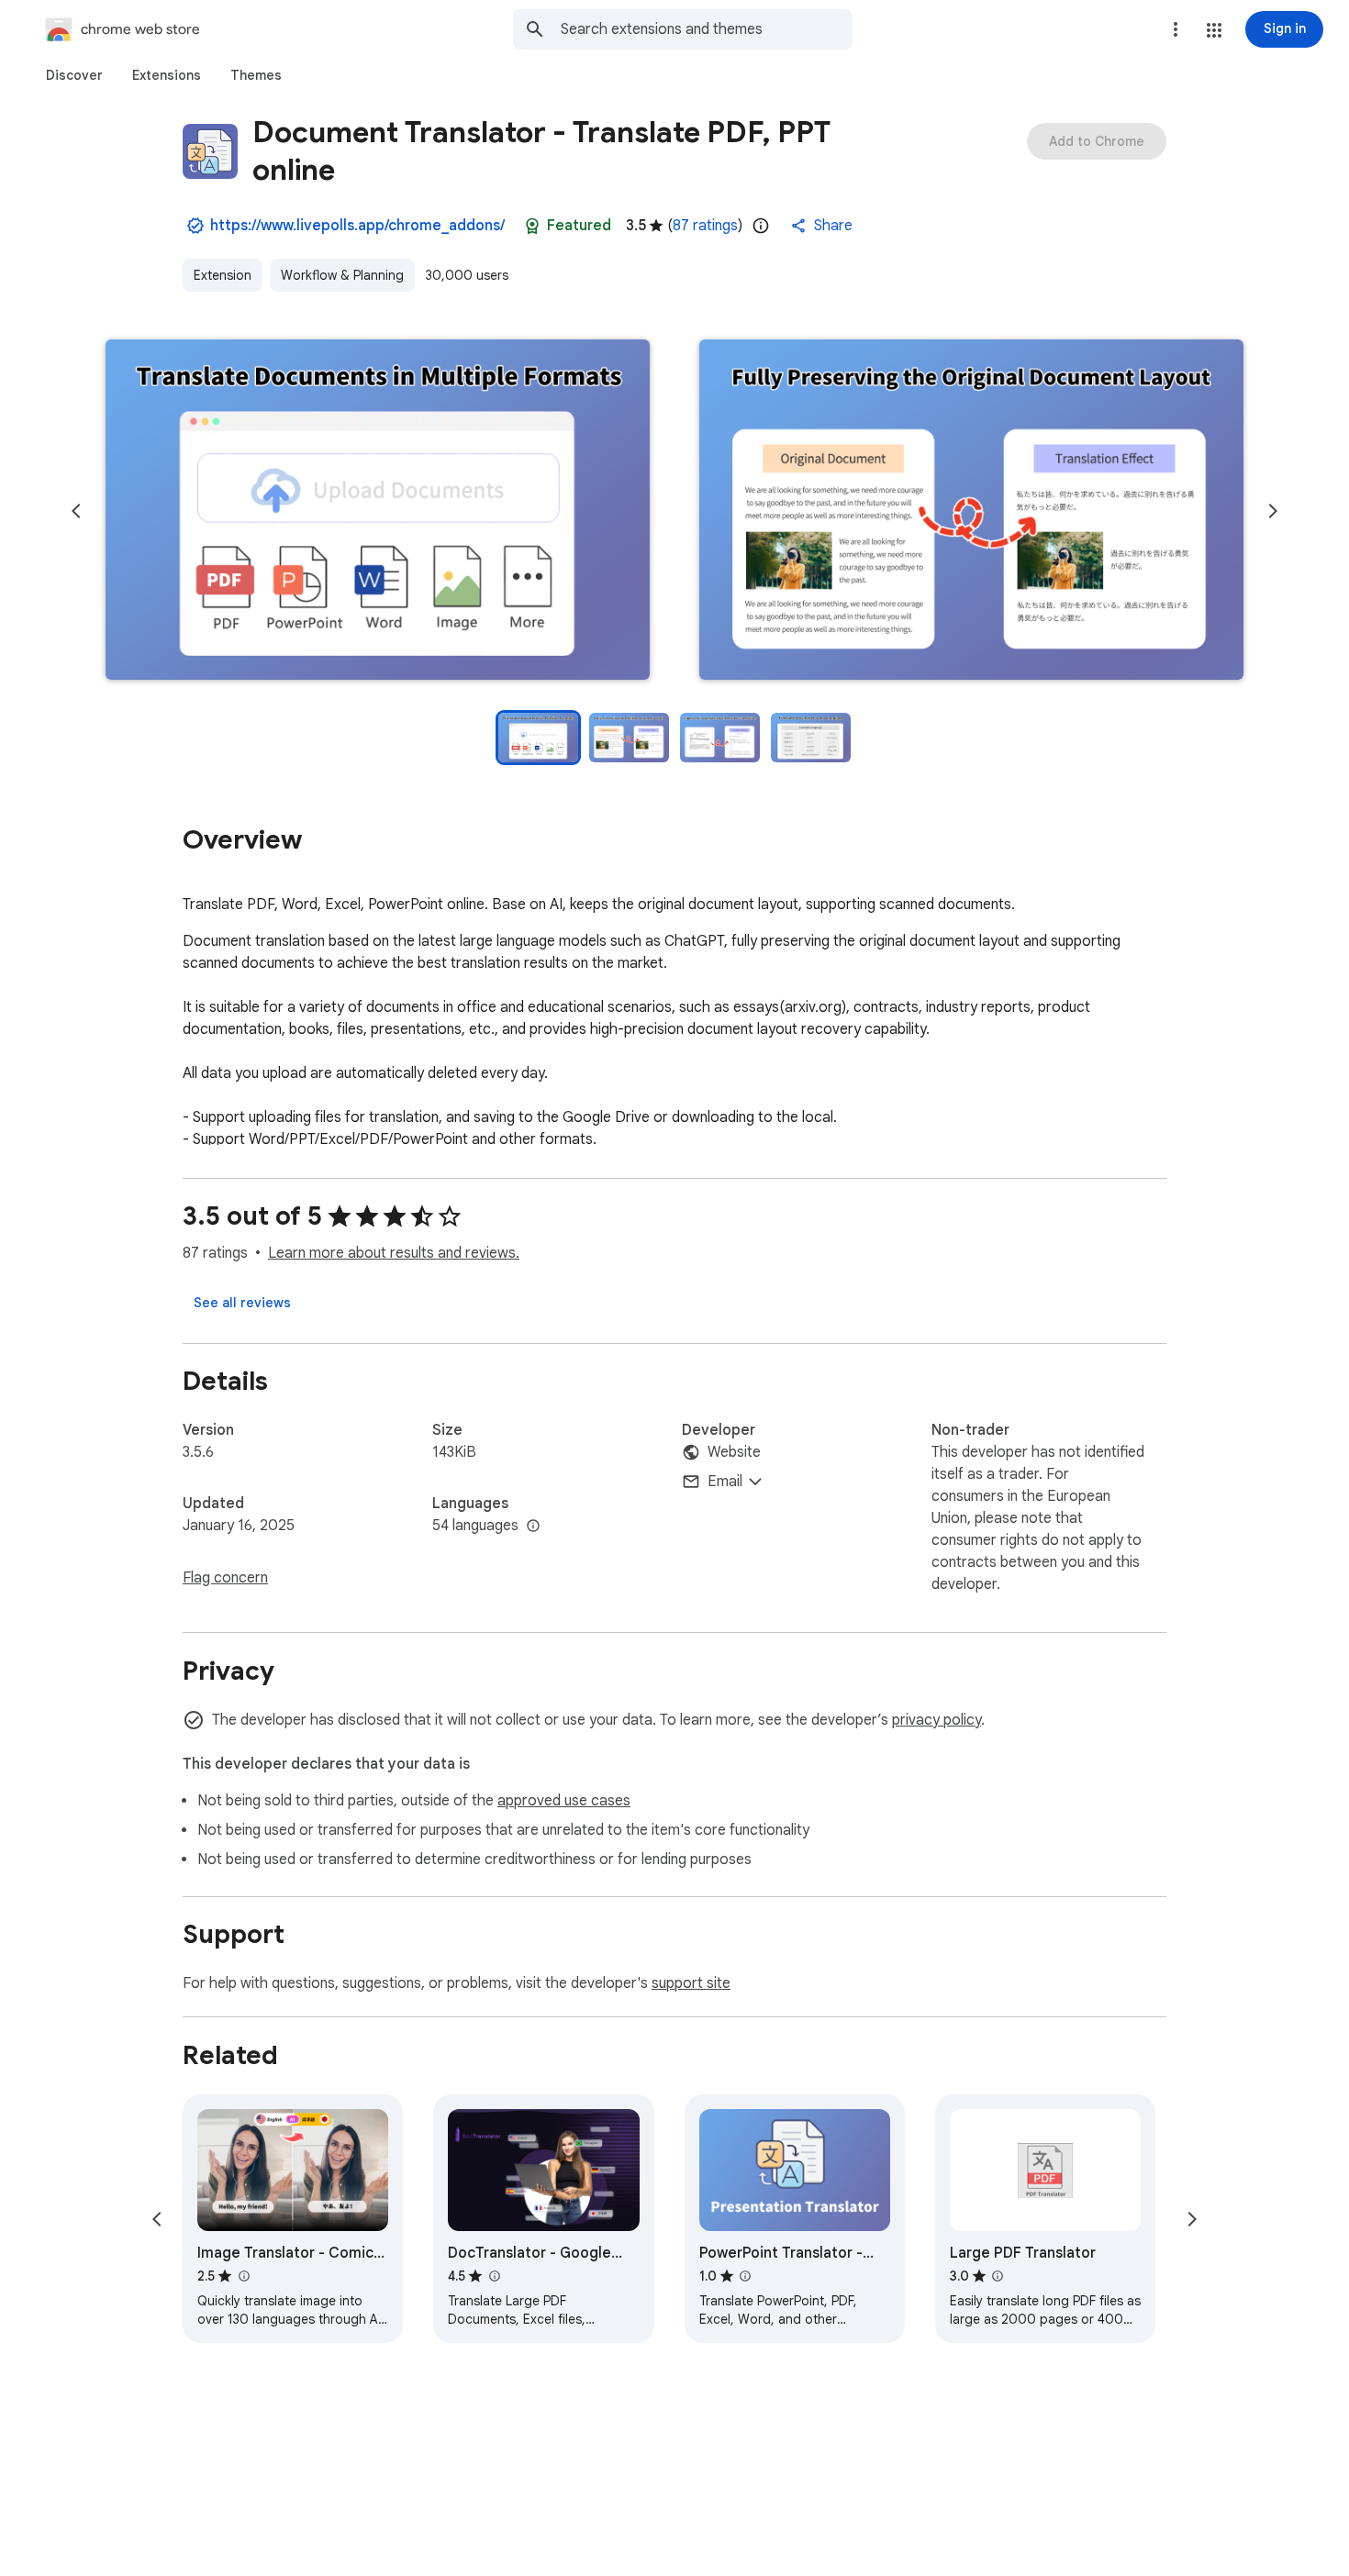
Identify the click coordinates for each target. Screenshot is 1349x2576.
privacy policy (936, 1720)
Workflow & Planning (342, 275)
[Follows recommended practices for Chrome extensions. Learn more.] (532, 226)
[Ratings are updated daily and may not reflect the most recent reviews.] (761, 226)
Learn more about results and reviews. (394, 1253)
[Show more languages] (533, 1527)
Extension (223, 275)
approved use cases (564, 1801)
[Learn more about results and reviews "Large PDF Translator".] (998, 2276)
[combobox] (707, 29)
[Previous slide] (76, 511)
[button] (1214, 30)
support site (691, 1983)
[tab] (74, 75)
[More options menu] (1176, 29)
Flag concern (225, 1578)
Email (725, 1482)
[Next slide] (1273, 511)
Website (734, 1452)
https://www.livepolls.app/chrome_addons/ (357, 226)
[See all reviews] (242, 1303)
